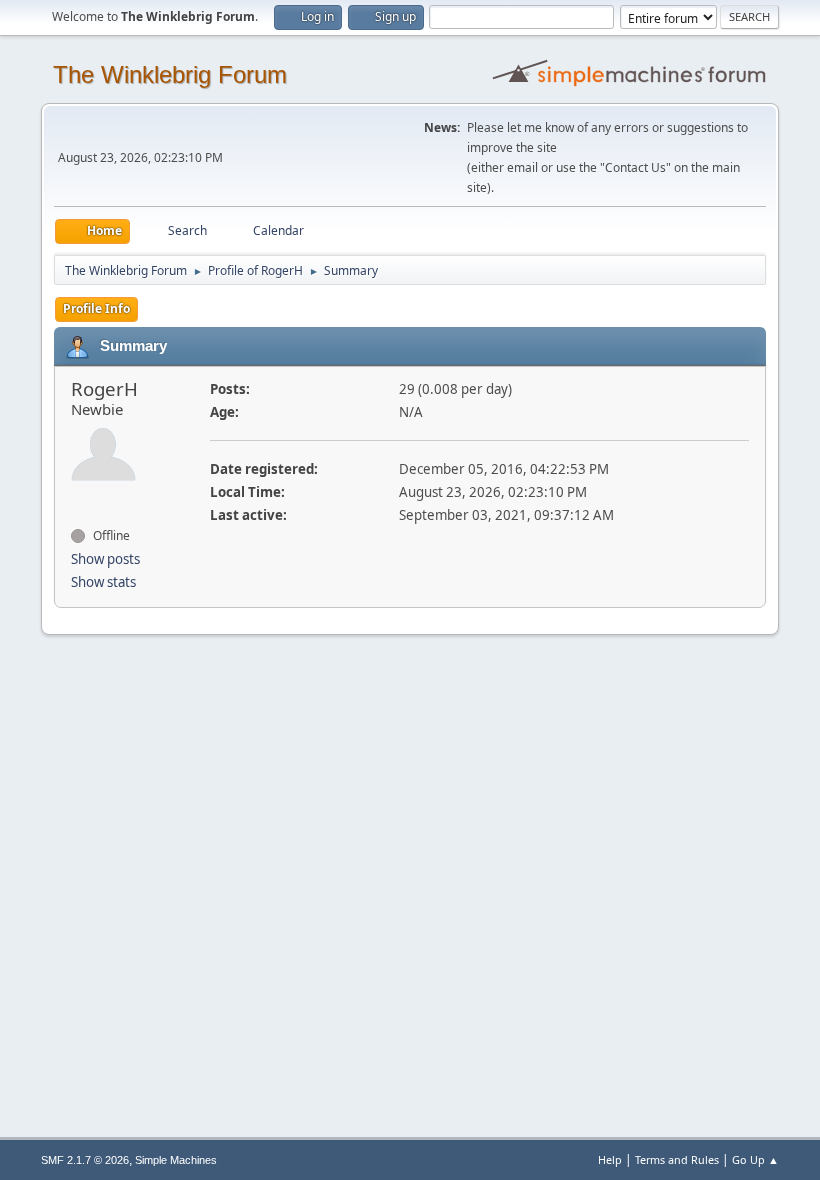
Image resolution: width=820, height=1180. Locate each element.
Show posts (105, 559)
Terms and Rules (677, 1159)
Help (610, 1159)
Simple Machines (176, 1160)
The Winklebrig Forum (170, 74)
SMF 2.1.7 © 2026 (85, 1160)
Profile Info (96, 308)
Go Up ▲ (755, 1159)
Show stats (103, 582)
